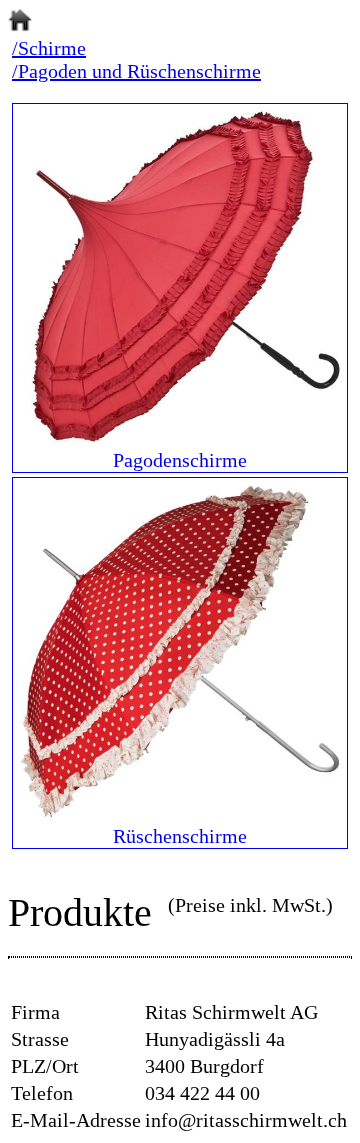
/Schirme (49, 48)
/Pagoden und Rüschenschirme (136, 71)
